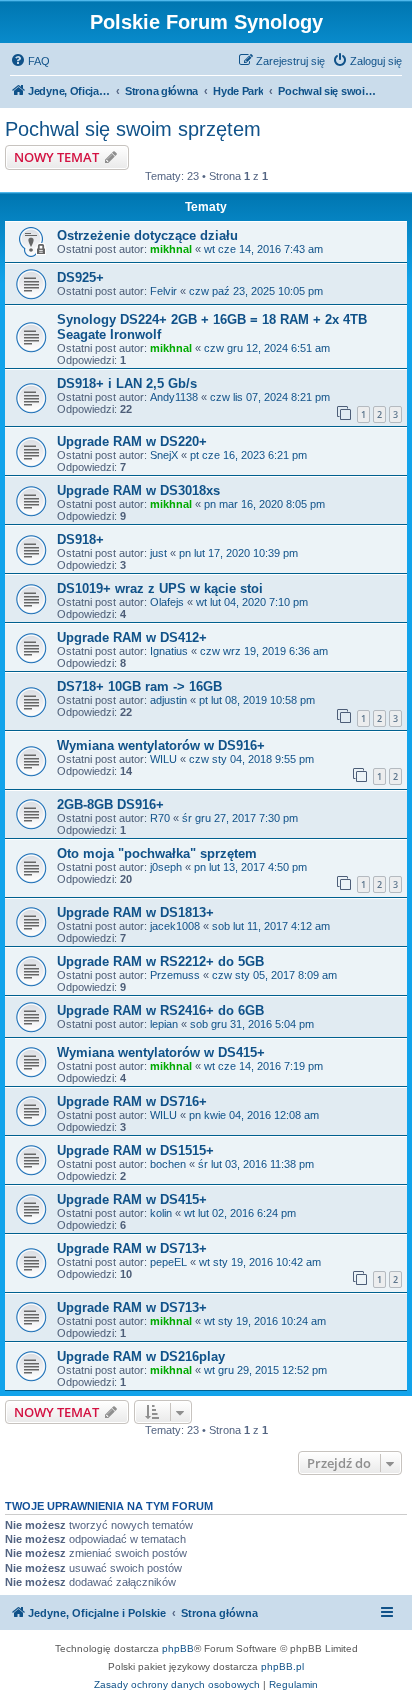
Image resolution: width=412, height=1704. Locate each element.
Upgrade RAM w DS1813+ (135, 912)
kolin (161, 1213)
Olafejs (167, 602)
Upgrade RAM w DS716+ (132, 1101)
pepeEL (168, 1262)
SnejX (164, 455)
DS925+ (80, 277)
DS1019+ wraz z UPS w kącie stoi (160, 588)
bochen (168, 1164)
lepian (164, 1024)
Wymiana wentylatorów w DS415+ (161, 1052)
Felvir (163, 291)
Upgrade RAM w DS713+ (132, 1248)
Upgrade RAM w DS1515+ (135, 1150)
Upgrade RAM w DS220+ (132, 441)
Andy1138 (174, 397)
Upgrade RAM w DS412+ (132, 637)
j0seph (166, 867)
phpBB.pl (282, 1666)
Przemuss (175, 975)
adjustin (168, 700)
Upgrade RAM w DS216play (141, 1356)
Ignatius (169, 651)
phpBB (178, 1648)
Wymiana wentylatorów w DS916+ (161, 745)
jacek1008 (175, 926)
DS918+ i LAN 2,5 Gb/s (127, 383)
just (158, 553)
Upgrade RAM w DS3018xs (138, 490)
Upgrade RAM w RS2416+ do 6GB (160, 1010)
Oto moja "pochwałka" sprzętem (157, 853)
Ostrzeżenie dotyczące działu (147, 235)
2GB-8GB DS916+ (110, 804)
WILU (163, 759)
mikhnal (171, 249)
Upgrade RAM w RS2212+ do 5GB (160, 961)
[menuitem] (30, 61)
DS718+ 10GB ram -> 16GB (139, 686)
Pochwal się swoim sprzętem (133, 129)
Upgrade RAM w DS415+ (132, 1199)
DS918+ (80, 539)
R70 (160, 818)
